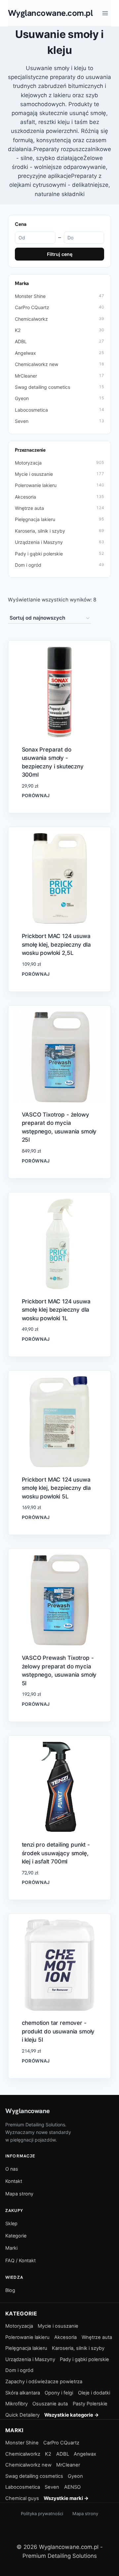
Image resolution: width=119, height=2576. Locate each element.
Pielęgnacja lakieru (59, 519)
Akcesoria (59, 497)
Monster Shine (59, 296)
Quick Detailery (22, 2415)
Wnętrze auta (59, 508)
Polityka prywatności (42, 2514)
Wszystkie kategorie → (72, 2415)
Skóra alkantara (23, 2393)
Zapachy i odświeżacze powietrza (44, 2382)
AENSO (72, 2487)
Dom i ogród (59, 565)
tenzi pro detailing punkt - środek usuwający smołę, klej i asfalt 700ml (56, 1853)
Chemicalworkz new (59, 364)
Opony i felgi (59, 2393)
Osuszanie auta (50, 2404)
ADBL (59, 341)
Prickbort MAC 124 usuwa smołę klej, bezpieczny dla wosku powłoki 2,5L (57, 944)
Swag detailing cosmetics (59, 387)
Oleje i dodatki (94, 2393)
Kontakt (14, 2181)
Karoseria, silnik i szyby (59, 531)
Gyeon (59, 398)
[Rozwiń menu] (105, 13)
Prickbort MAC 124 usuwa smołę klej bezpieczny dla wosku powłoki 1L (56, 1310)
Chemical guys (22, 2498)
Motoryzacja (59, 463)
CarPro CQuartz (59, 307)
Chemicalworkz (59, 319)
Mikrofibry (17, 2404)
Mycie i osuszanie (59, 474)
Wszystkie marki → (66, 2498)
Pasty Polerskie (90, 2404)
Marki (11, 2248)
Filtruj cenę (60, 254)
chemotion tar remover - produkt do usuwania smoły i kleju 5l (58, 2031)
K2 (59, 330)
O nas (12, 2169)
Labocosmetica (59, 410)
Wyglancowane (27, 2111)
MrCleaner (59, 376)
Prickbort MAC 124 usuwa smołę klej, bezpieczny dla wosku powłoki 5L (57, 1488)
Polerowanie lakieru (59, 485)
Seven (59, 421)
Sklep (11, 2223)
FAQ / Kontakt (20, 2260)
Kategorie (16, 2236)
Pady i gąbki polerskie (59, 554)
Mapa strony (19, 2194)
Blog (10, 2290)
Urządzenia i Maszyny (59, 542)
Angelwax (59, 353)
